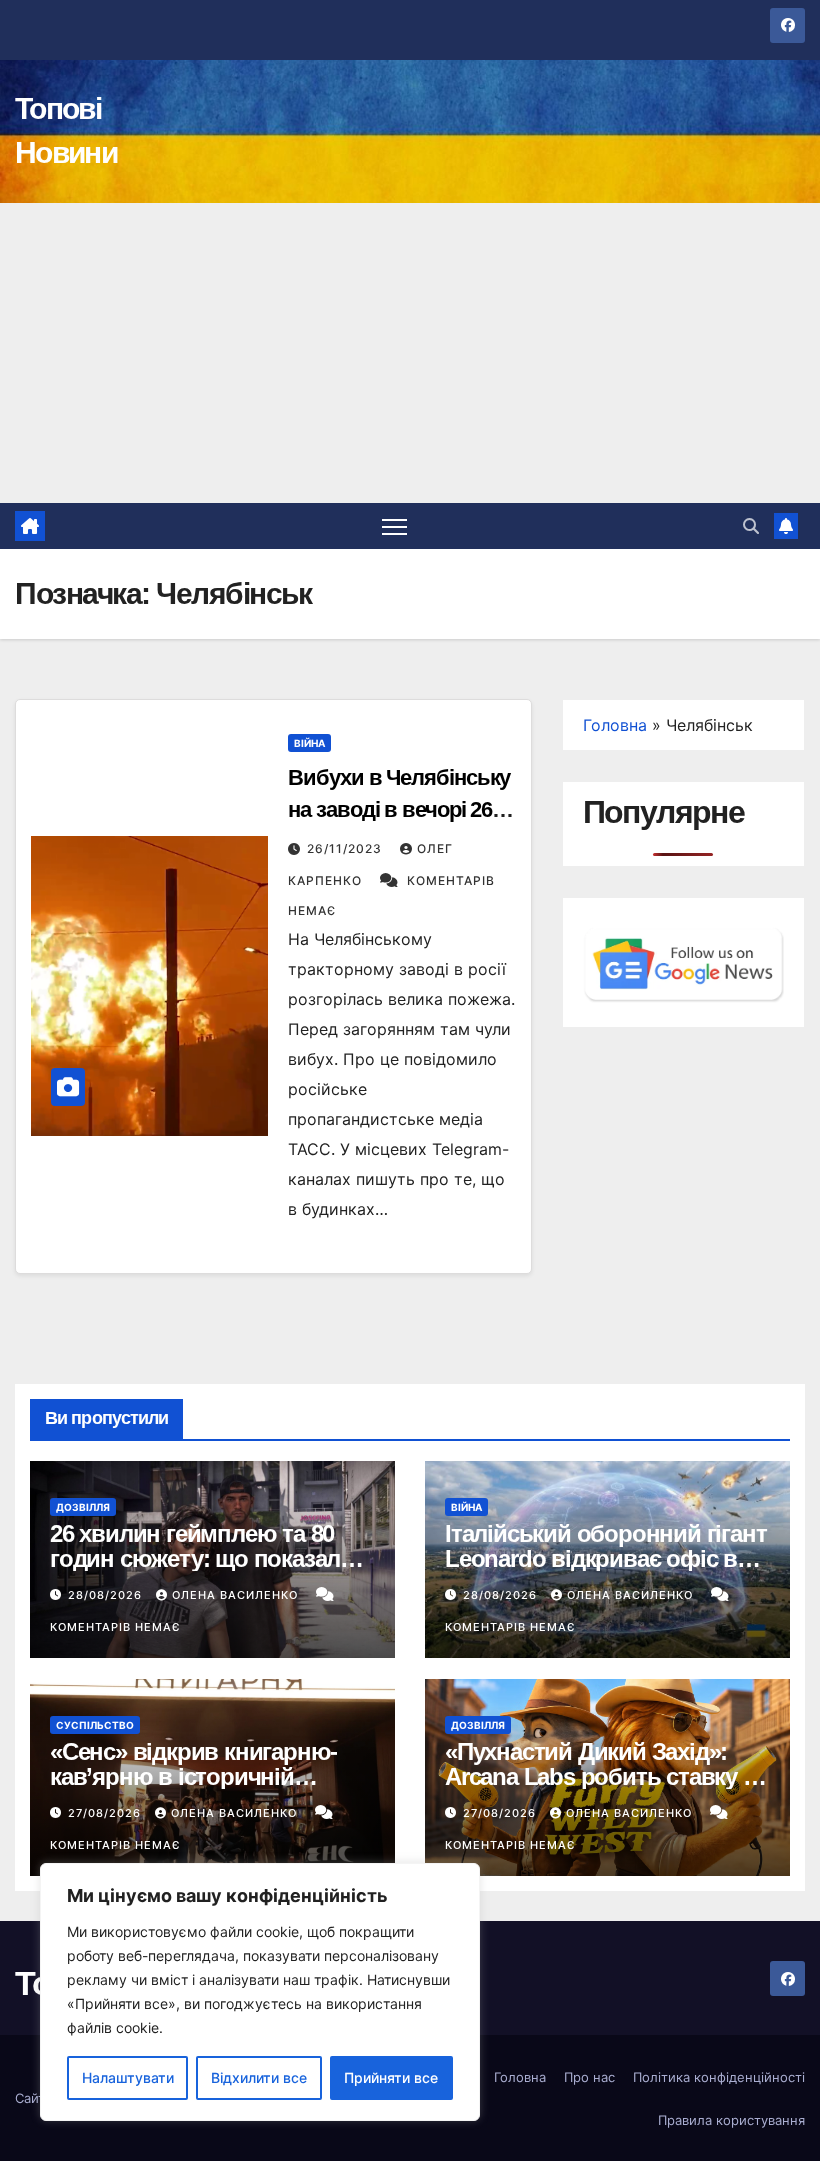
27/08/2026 (106, 1813)
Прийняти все (391, 2077)
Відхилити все (259, 2077)
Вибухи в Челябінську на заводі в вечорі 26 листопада (399, 809)
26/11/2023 (346, 848)
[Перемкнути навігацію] (394, 526)
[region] (260, 1992)
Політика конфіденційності (719, 2077)
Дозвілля (83, 1507)
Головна (615, 725)
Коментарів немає (115, 1627)
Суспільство (95, 1725)
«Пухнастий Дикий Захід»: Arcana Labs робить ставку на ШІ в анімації (606, 1776)
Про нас (589, 2077)
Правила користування (731, 2120)
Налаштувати (128, 2077)
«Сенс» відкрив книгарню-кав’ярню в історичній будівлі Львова (193, 1776)
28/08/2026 (107, 1595)
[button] (751, 526)
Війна (309, 743)
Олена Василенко (237, 1595)
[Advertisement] (410, 353)
